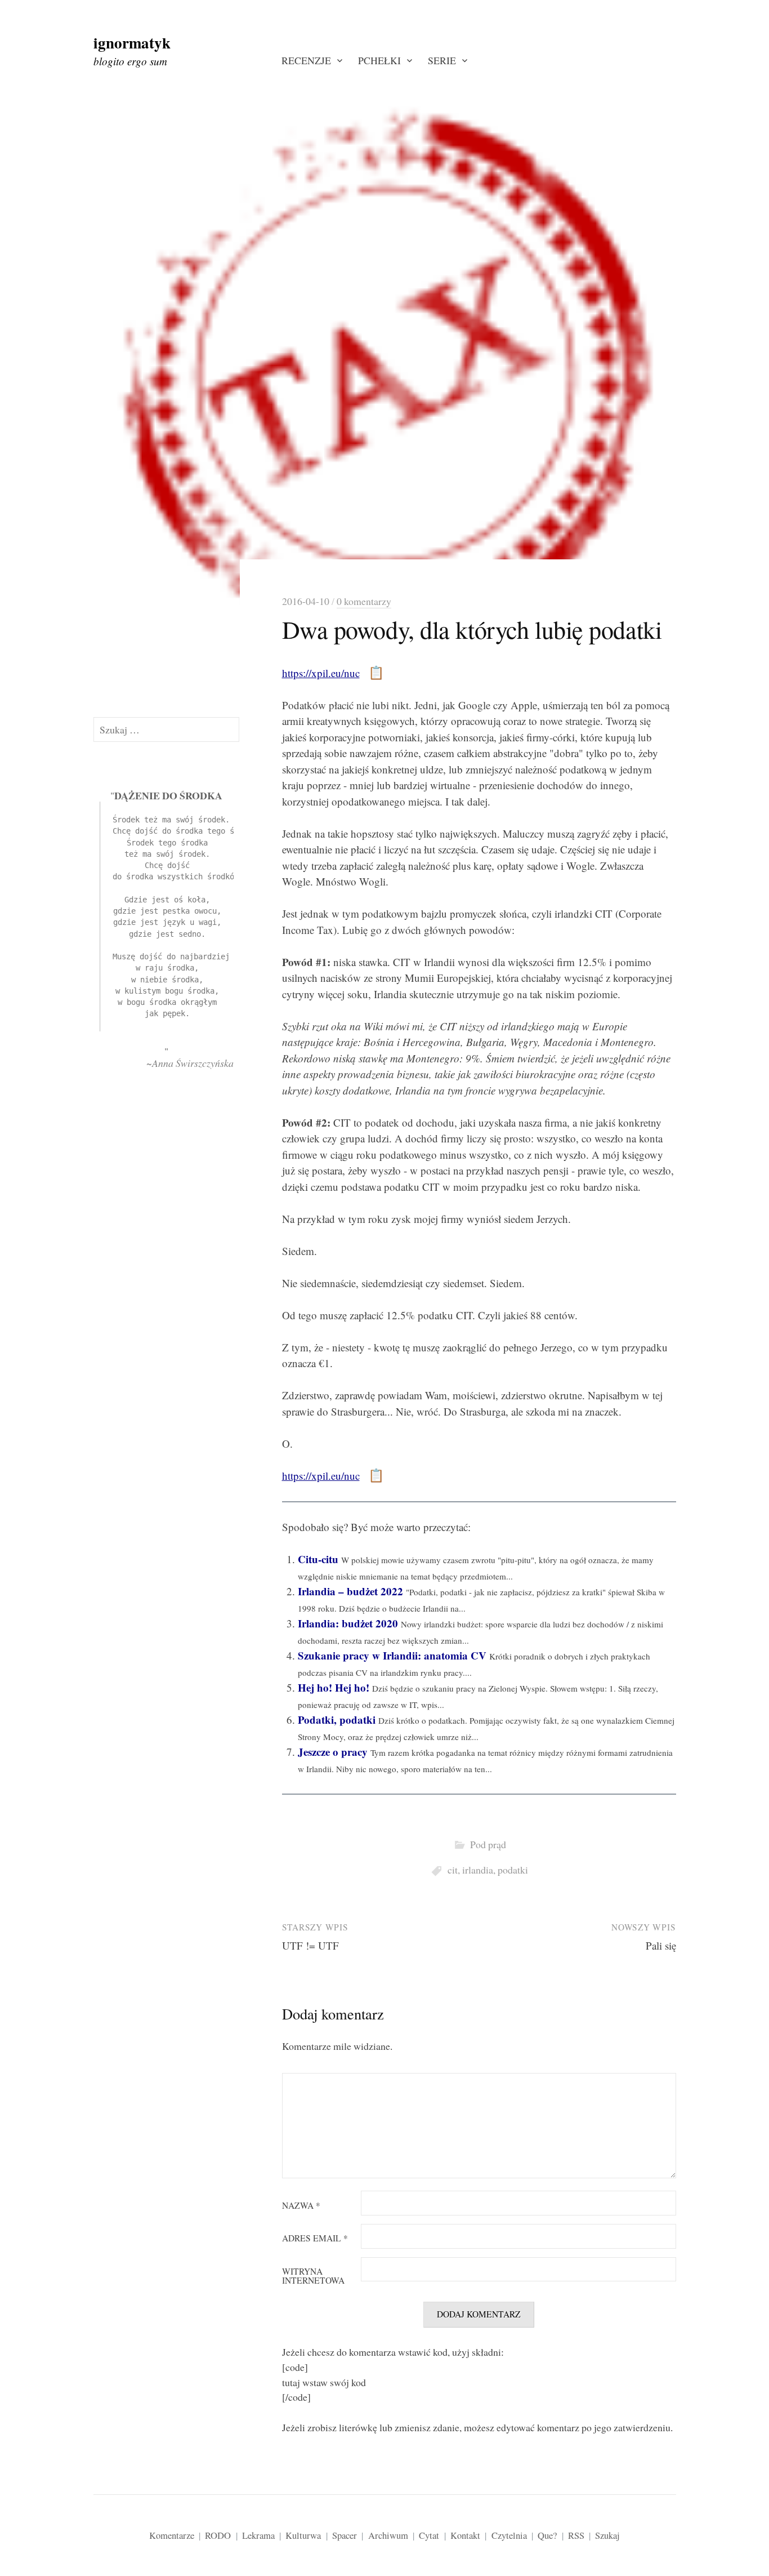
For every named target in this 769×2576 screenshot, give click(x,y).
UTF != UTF (310, 1945)
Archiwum (388, 2535)
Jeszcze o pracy (333, 1752)
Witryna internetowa (313, 2276)
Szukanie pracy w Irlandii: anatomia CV (392, 1655)
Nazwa (301, 2206)
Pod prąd (488, 1844)
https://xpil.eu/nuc (321, 673)
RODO (218, 2535)
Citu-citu (318, 1559)
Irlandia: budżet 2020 (348, 1623)
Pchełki (379, 60)
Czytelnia (509, 2535)
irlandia (478, 1870)
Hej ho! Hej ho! (334, 1687)
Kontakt (465, 2535)
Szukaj (607, 2535)
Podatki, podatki (337, 1719)
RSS (576, 2535)
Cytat (429, 2535)
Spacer (345, 2535)
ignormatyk (132, 43)
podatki (513, 1870)
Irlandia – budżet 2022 (350, 1591)
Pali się (661, 1945)
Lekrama (258, 2535)
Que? (547, 2535)
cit (453, 1870)
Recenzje (306, 60)
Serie (442, 60)
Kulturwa (303, 2535)
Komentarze (172, 2535)
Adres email (315, 2239)
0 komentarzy (364, 601)
